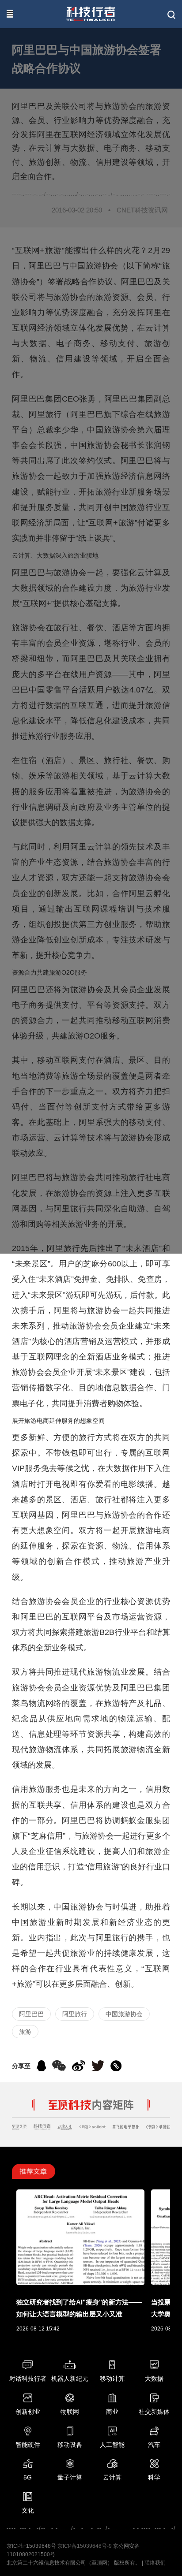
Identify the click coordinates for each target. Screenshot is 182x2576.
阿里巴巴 (31, 2014)
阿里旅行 (75, 2014)
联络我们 (155, 2563)
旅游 (25, 2032)
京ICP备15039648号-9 (85, 2546)
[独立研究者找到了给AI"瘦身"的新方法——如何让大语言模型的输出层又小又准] (80, 2280)
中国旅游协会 (124, 2014)
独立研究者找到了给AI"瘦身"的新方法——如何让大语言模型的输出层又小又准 (79, 2308)
